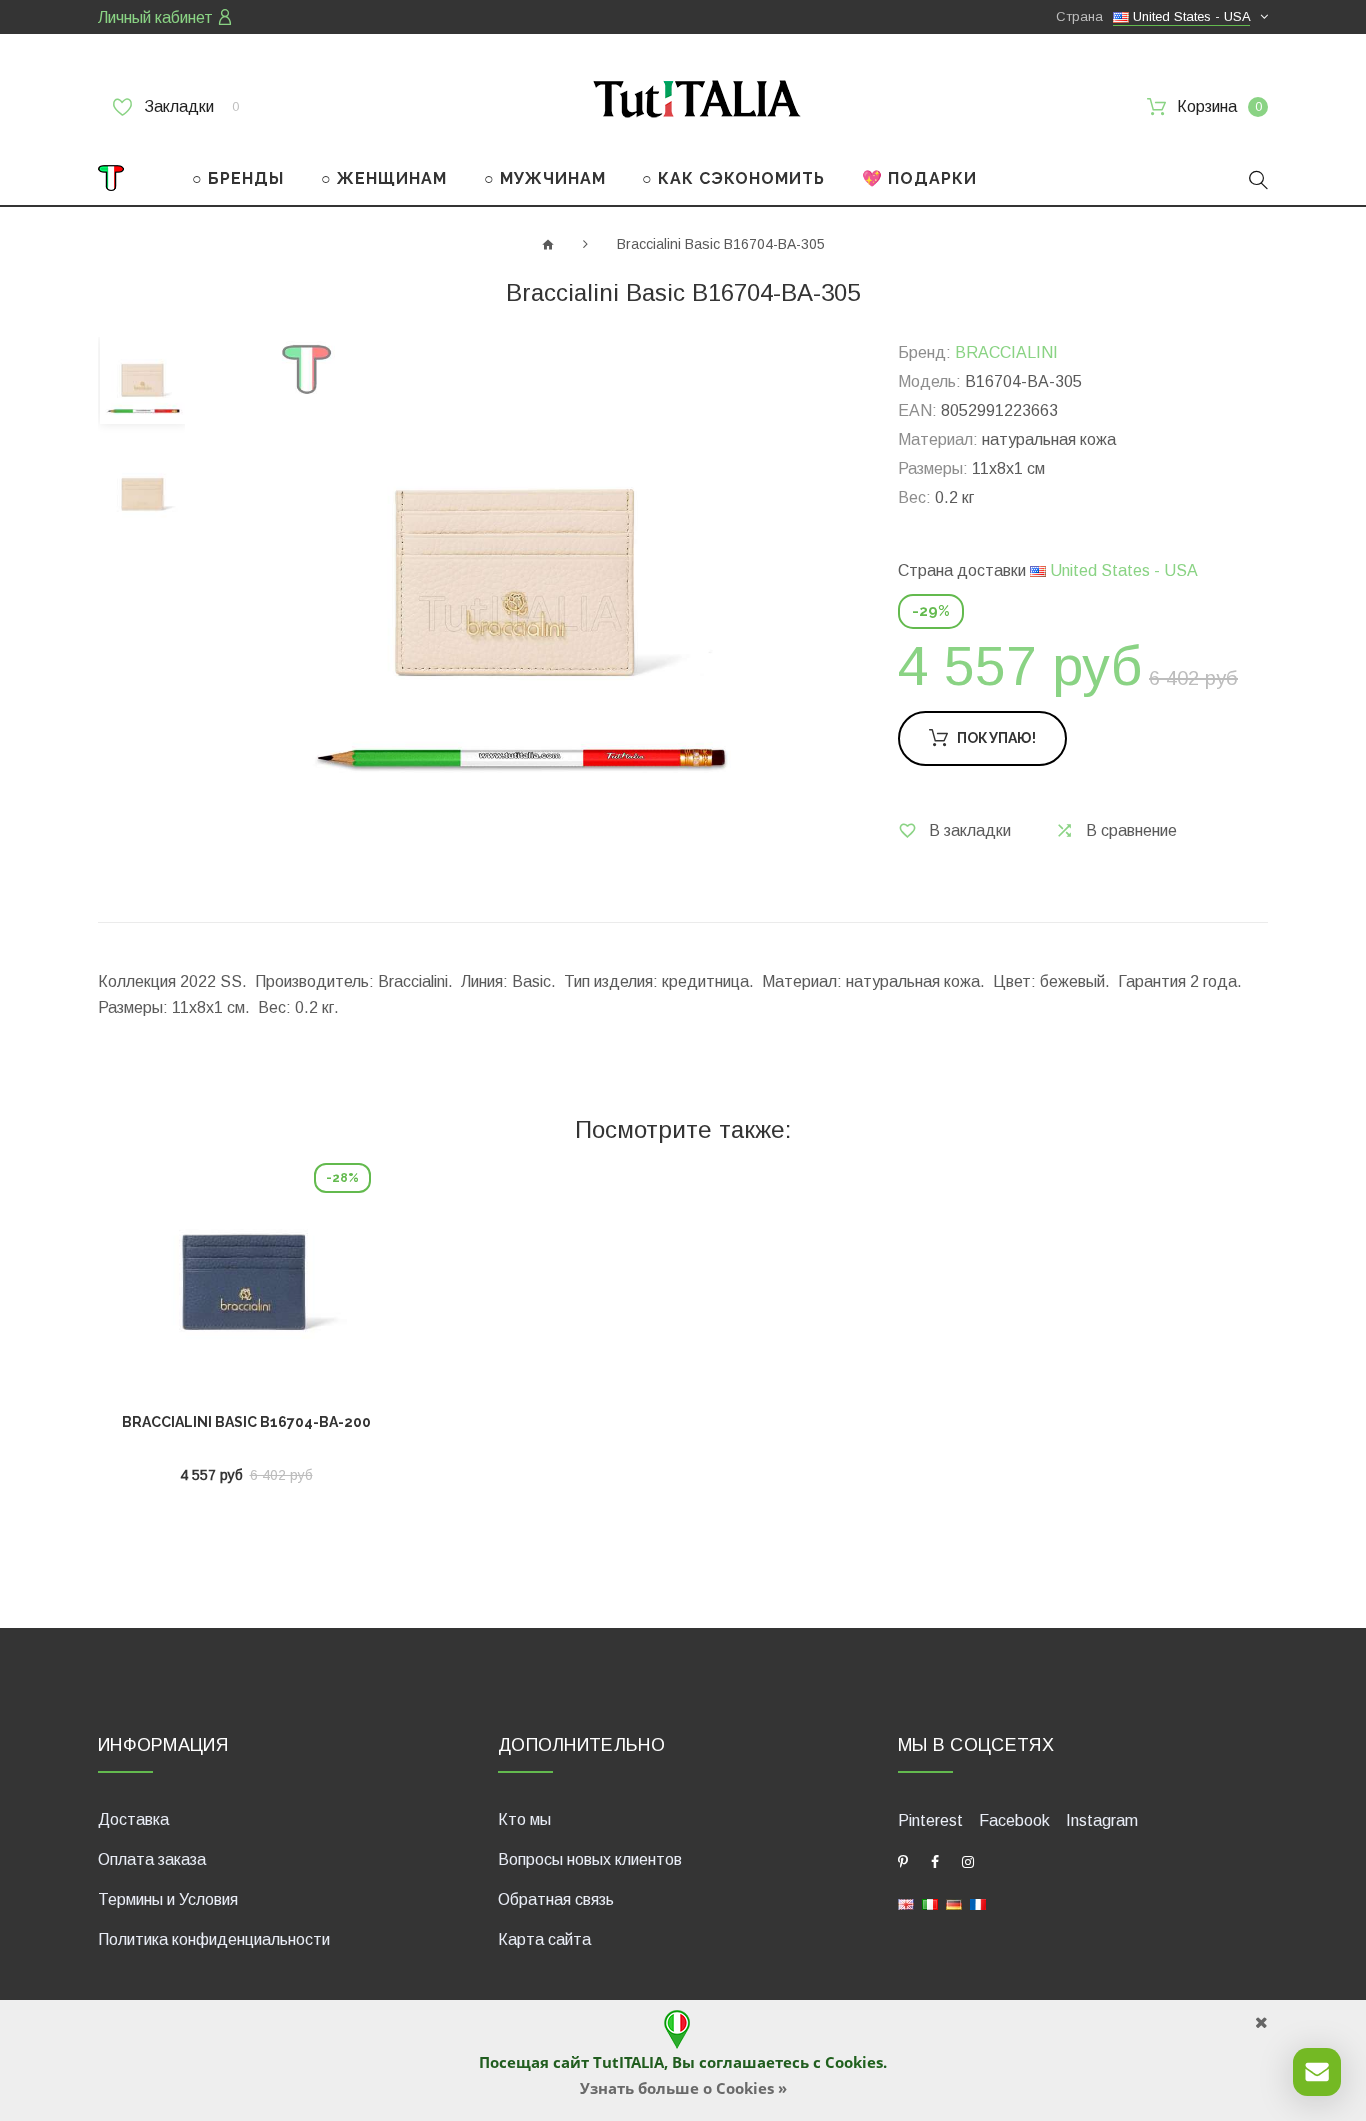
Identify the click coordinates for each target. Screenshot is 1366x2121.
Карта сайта (544, 1939)
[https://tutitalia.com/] (906, 1903)
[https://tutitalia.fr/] (978, 1903)
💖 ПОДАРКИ (919, 178)
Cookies (854, 2062)
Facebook (1014, 1820)
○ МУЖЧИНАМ (545, 178)
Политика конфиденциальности (214, 1939)
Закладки (189, 106)
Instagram (1102, 1820)
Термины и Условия (168, 1899)
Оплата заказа (152, 1859)
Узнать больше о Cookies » (683, 2088)
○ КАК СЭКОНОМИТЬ (733, 178)
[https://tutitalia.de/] (954, 1903)
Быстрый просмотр (246, 1288)
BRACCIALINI (1006, 352)
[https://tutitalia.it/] (930, 1903)
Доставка (133, 1819)
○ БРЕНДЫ (238, 178)
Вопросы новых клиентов (590, 1859)
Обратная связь (556, 1899)
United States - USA (1122, 570)
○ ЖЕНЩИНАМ (384, 178)
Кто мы (524, 1819)
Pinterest (930, 1820)
